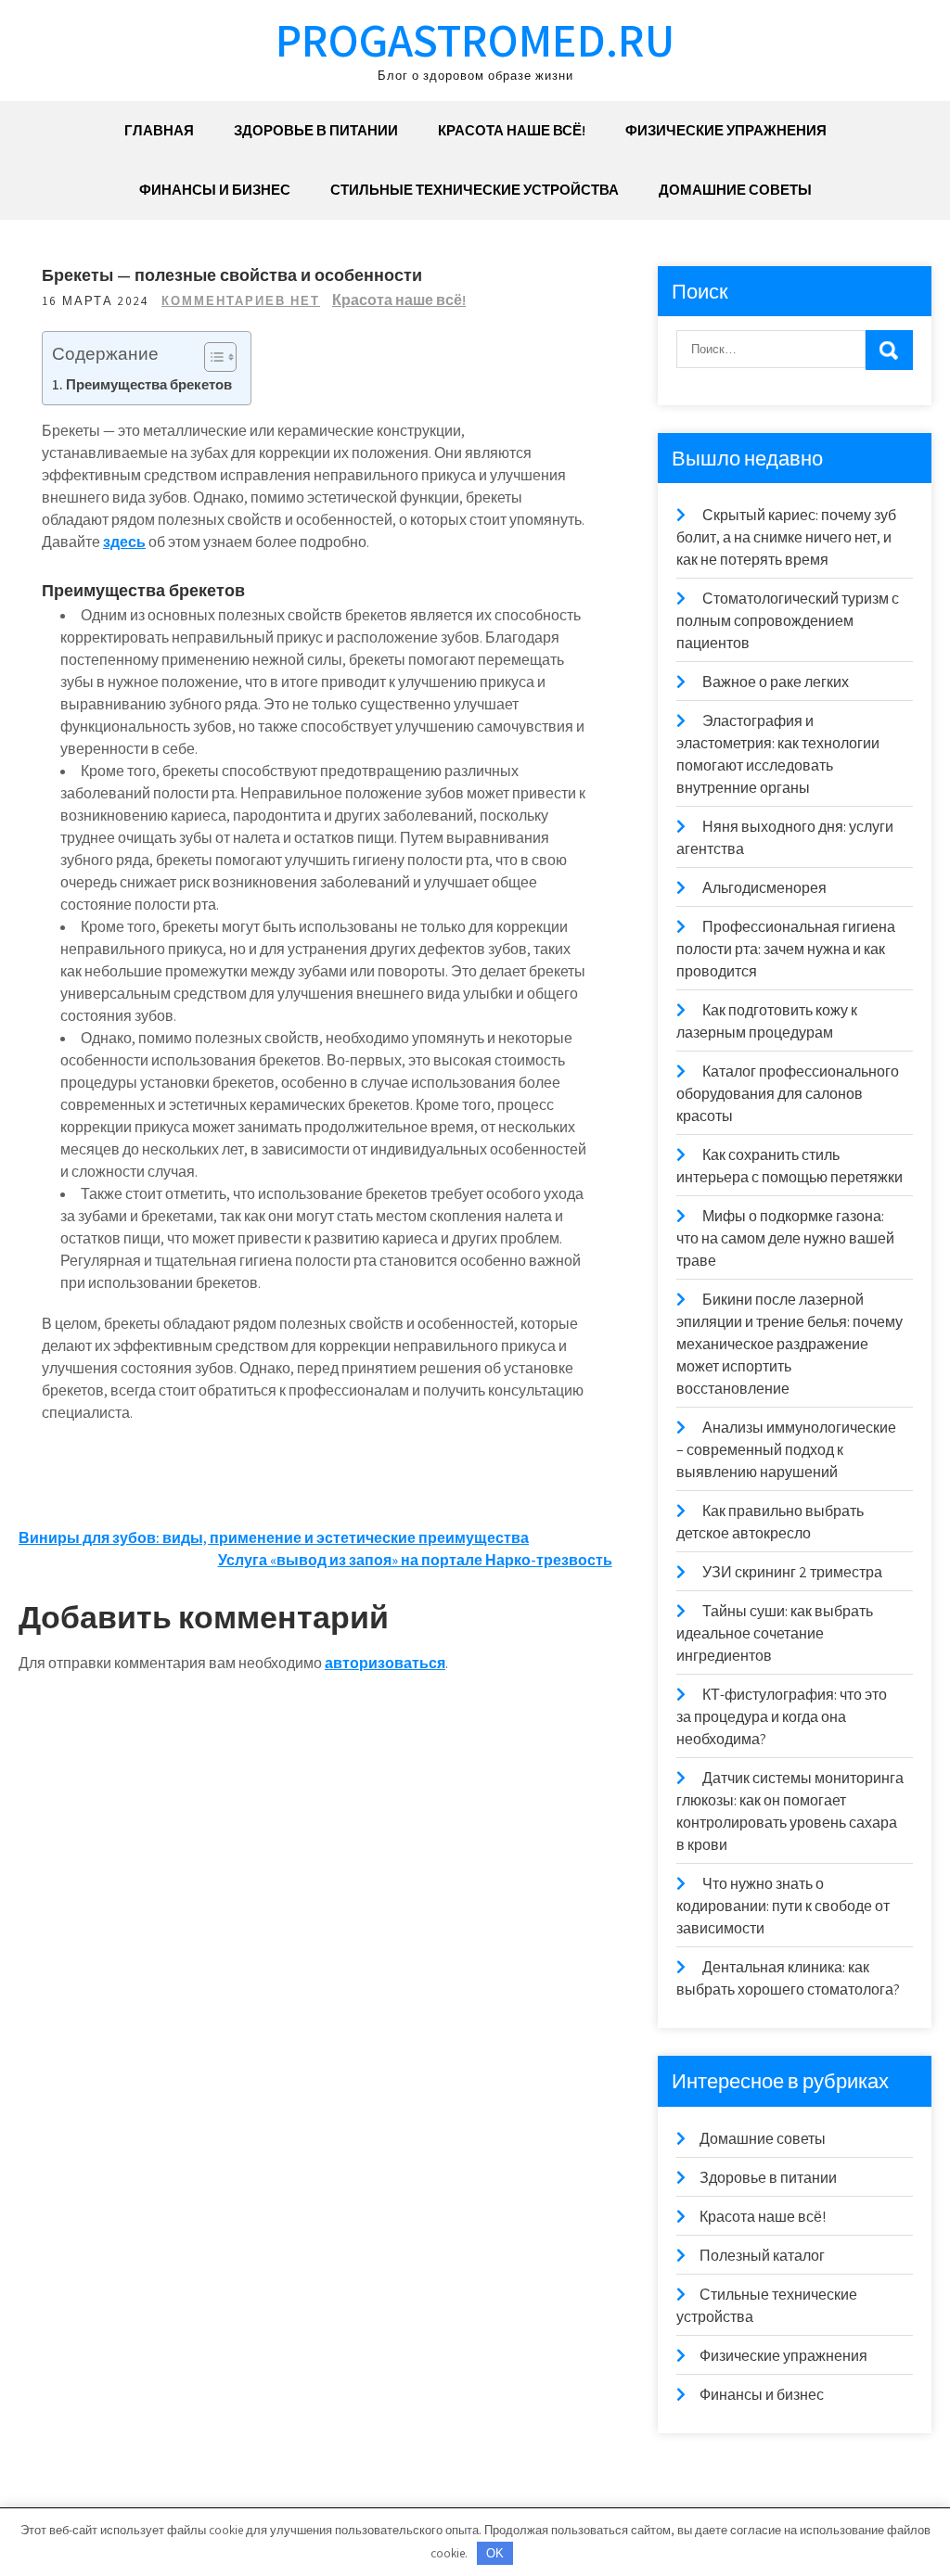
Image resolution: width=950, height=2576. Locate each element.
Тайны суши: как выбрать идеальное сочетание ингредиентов (775, 1633)
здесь (124, 542)
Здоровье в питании (316, 130)
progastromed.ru (475, 39)
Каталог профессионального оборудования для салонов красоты (788, 1094)
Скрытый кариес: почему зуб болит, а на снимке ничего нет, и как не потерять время (786, 537)
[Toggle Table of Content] (211, 357)
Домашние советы (735, 190)
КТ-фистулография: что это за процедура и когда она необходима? (782, 1717)
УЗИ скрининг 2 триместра (792, 1572)
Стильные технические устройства (475, 190)
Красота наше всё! (512, 130)
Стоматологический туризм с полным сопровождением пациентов (788, 621)
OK (495, 2553)
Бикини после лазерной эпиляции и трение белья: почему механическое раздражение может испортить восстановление (790, 1344)
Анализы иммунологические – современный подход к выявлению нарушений (786, 1450)
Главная (159, 130)
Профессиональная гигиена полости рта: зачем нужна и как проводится (786, 949)
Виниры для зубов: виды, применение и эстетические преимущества (274, 1538)
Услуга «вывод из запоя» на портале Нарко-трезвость (415, 1560)
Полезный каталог (762, 2256)
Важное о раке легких (776, 682)
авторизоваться (385, 1663)
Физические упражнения (726, 130)
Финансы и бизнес (215, 190)
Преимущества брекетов (149, 384)
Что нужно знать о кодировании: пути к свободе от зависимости (783, 1906)
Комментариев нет (241, 301)
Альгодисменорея (764, 888)
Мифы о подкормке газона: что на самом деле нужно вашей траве (785, 1238)
